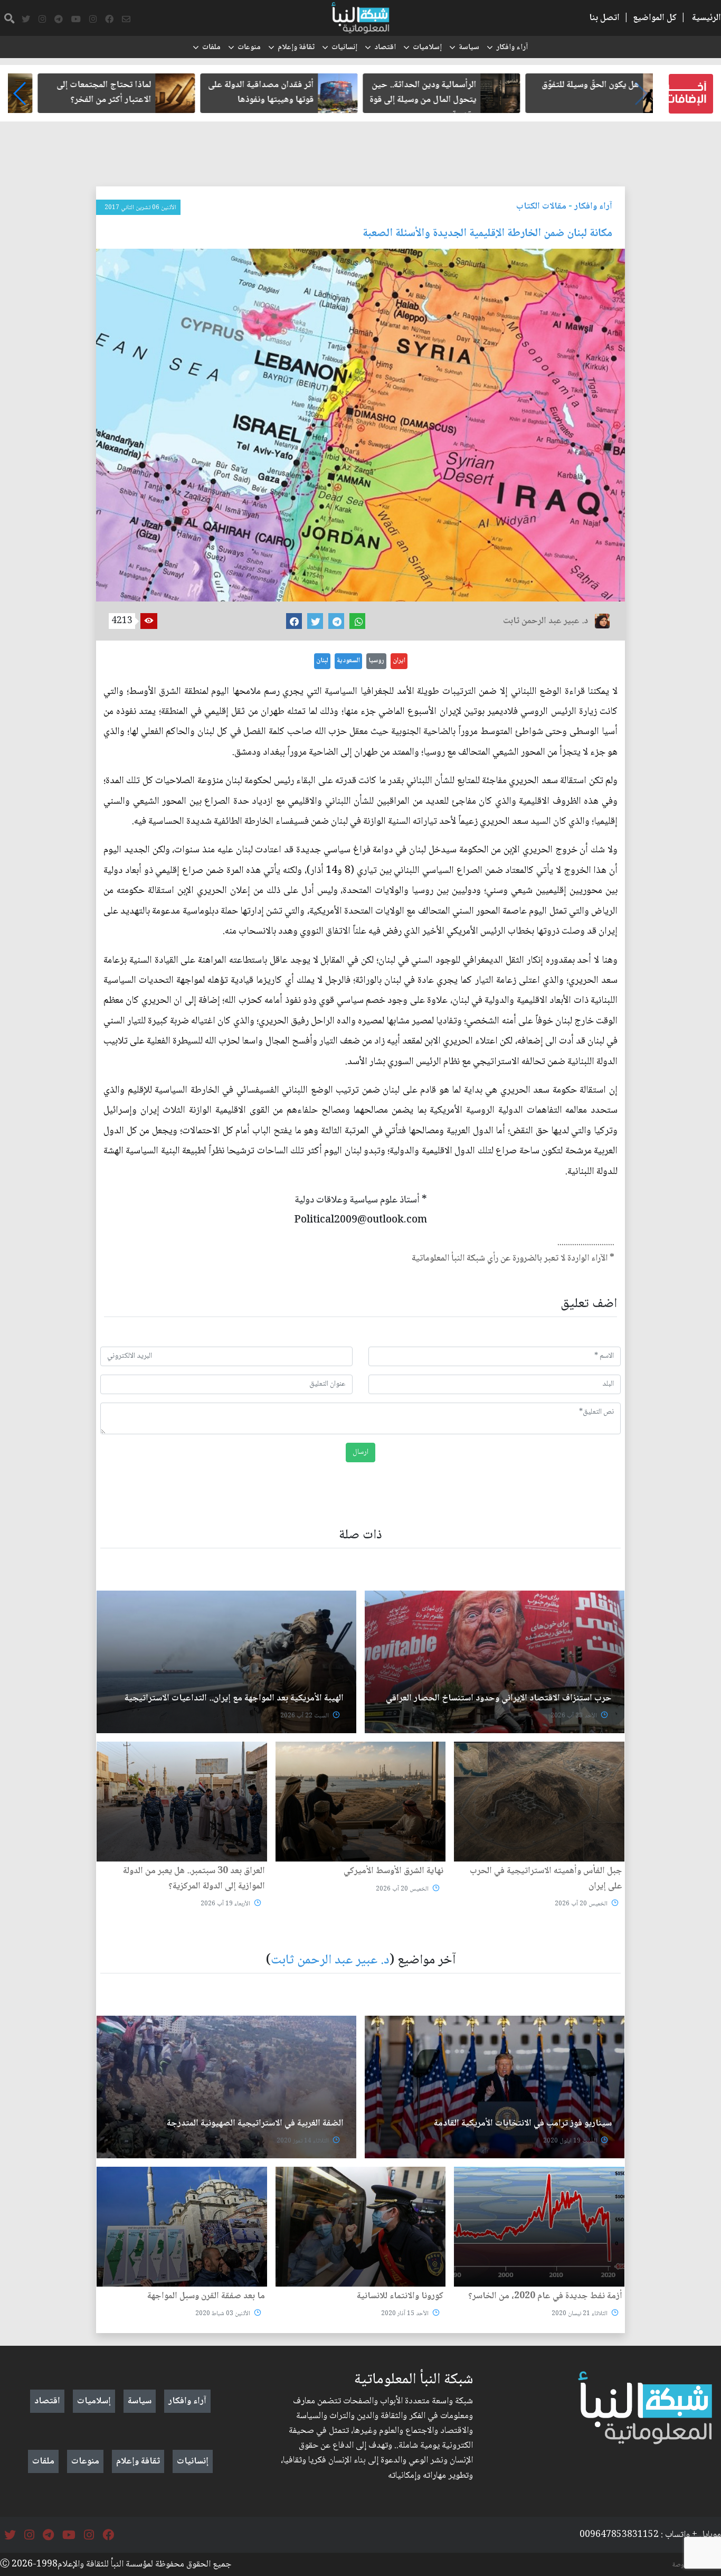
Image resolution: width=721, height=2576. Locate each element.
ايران (399, 661)
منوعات (249, 48)
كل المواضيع (655, 18)
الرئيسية (706, 18)
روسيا (376, 661)
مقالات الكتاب (541, 206)
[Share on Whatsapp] (357, 621)
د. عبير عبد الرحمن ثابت (330, 1961)
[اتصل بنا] (126, 20)
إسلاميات (427, 48)
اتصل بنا (604, 18)
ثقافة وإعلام (296, 48)
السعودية (348, 661)
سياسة (469, 48)
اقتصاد (385, 48)
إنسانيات (344, 48)
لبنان (322, 661)
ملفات (211, 48)
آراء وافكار (512, 48)
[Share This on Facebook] (294, 621)
